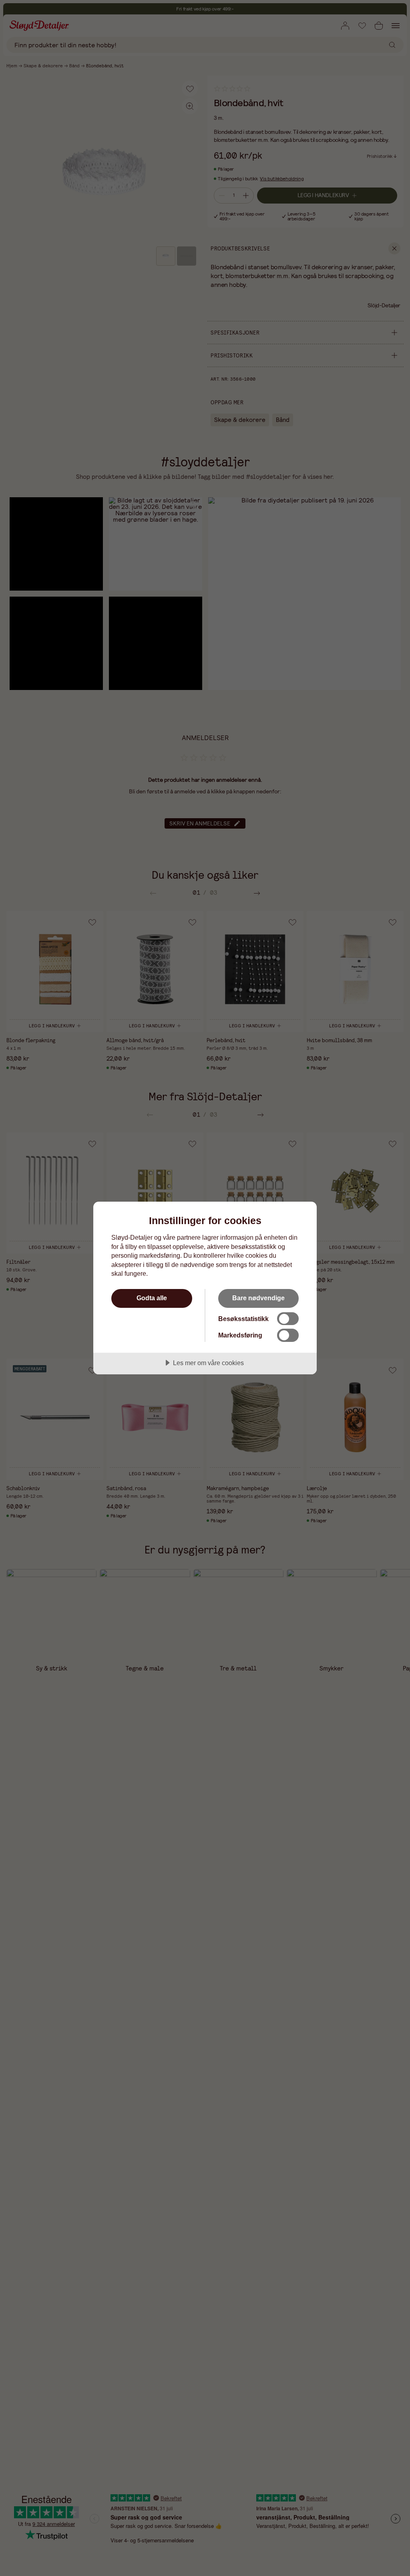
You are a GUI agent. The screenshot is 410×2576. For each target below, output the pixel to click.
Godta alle (152, 1298)
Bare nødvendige (258, 1298)
